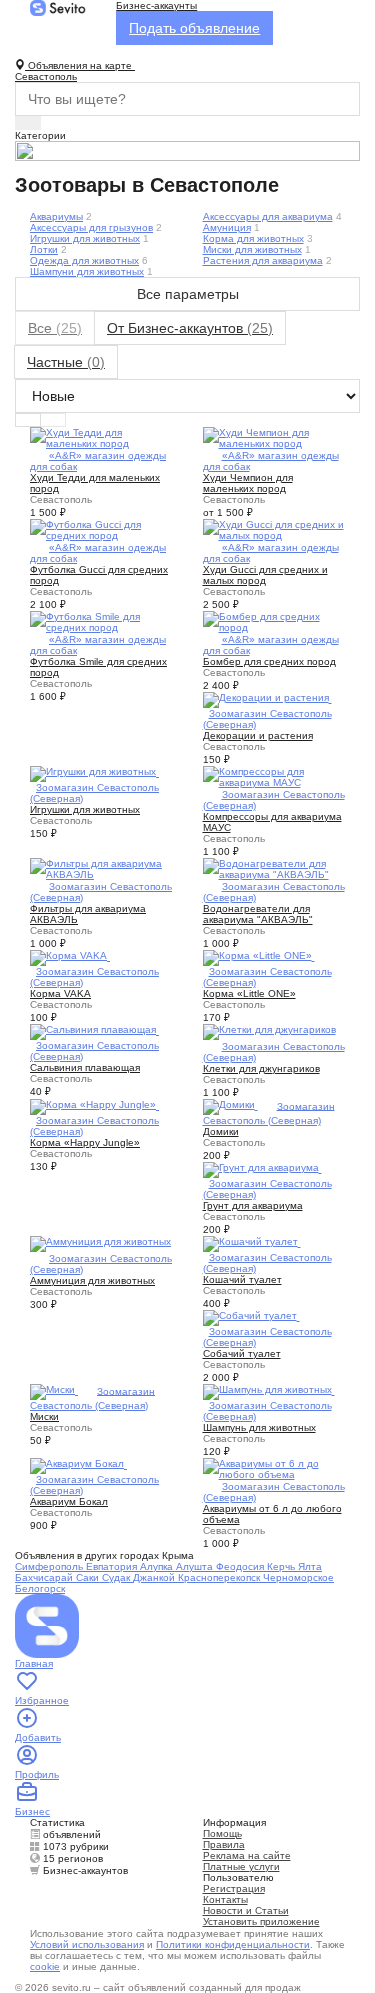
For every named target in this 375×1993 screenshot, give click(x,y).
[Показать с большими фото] (53, 420)
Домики (221, 1131)
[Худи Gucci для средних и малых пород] (274, 528)
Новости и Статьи (246, 1910)
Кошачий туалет (242, 1279)
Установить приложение (261, 1921)
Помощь (222, 1833)
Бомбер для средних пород (269, 661)
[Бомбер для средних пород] (274, 620)
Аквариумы (56, 216)
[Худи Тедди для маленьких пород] (101, 436)
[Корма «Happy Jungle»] (94, 1105)
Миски (44, 1416)
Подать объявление (194, 28)
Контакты (225, 1899)
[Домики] (230, 1105)
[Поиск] (28, 123)
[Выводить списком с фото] (28, 420)
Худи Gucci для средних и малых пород (265, 575)
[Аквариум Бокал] (78, 1464)
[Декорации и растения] (267, 698)
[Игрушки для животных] (94, 772)
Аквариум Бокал (69, 1501)
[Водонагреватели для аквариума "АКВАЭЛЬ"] (274, 867)
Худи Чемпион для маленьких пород (248, 483)
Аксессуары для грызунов (91, 227)
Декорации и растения (258, 735)
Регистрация (234, 1888)
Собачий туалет (242, 1353)
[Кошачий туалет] (252, 1242)
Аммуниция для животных (92, 1280)
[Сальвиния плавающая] (94, 1030)
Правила (224, 1844)
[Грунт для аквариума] (262, 1168)
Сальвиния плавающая (85, 1067)
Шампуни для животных (87, 271)
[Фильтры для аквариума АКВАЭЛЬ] (101, 867)
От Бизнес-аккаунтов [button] (190, 328)
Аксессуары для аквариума (268, 216)
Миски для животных (252, 249)
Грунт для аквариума (253, 1205)
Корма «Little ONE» (249, 993)
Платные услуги (241, 1866)
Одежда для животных (84, 260)
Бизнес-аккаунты (156, 5)
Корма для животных (253, 238)
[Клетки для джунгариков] (269, 1030)
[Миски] (54, 1390)
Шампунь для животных (259, 1427)
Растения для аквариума (263, 260)
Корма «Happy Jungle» (85, 1142)
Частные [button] (66, 362)
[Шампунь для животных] (269, 1390)
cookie (45, 1966)
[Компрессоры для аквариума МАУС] (274, 775)
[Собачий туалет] (251, 1316)
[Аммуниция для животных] (100, 1242)
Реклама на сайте (247, 1855)
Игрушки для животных (85, 238)
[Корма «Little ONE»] (259, 956)
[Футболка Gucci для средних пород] (101, 528)
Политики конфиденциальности (233, 1944)
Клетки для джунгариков (261, 1068)
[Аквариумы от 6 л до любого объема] (274, 1467)
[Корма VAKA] (70, 956)
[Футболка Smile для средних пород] (101, 620)
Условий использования (87, 1944)
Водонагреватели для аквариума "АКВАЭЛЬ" (258, 914)
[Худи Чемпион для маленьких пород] (274, 436)
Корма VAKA (60, 993)
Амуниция (227, 227)
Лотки (44, 249)
